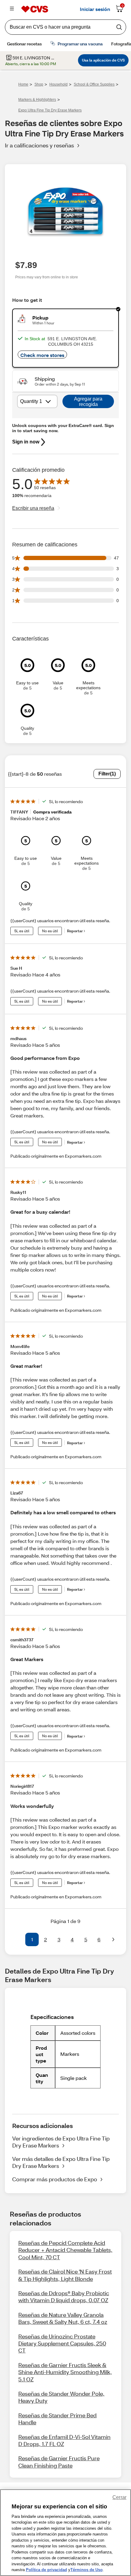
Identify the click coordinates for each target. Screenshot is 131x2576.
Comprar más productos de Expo (55, 2179)
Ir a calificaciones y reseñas (39, 145)
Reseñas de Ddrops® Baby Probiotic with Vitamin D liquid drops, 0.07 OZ (64, 2297)
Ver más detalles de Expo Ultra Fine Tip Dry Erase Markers (61, 2162)
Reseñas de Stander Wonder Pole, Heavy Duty (61, 2397)
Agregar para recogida (88, 402)
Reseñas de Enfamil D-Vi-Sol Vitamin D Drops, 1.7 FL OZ (64, 2440)
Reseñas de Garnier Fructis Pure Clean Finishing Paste (59, 2462)
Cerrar (119, 2497)
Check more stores (42, 355)
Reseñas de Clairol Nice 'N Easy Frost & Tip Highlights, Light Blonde (65, 2275)
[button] (18, 1939)
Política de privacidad (46, 2570)
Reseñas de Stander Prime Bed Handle (57, 2419)
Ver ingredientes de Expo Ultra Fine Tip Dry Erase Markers (61, 2142)
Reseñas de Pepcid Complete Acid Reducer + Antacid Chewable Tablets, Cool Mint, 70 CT (65, 2250)
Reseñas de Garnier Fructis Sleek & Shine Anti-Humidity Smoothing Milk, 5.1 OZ (65, 2372)
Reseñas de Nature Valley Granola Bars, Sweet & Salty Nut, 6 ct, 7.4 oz (63, 2318)
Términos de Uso (87, 2570)
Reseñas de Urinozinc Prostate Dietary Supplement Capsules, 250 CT (62, 2343)
